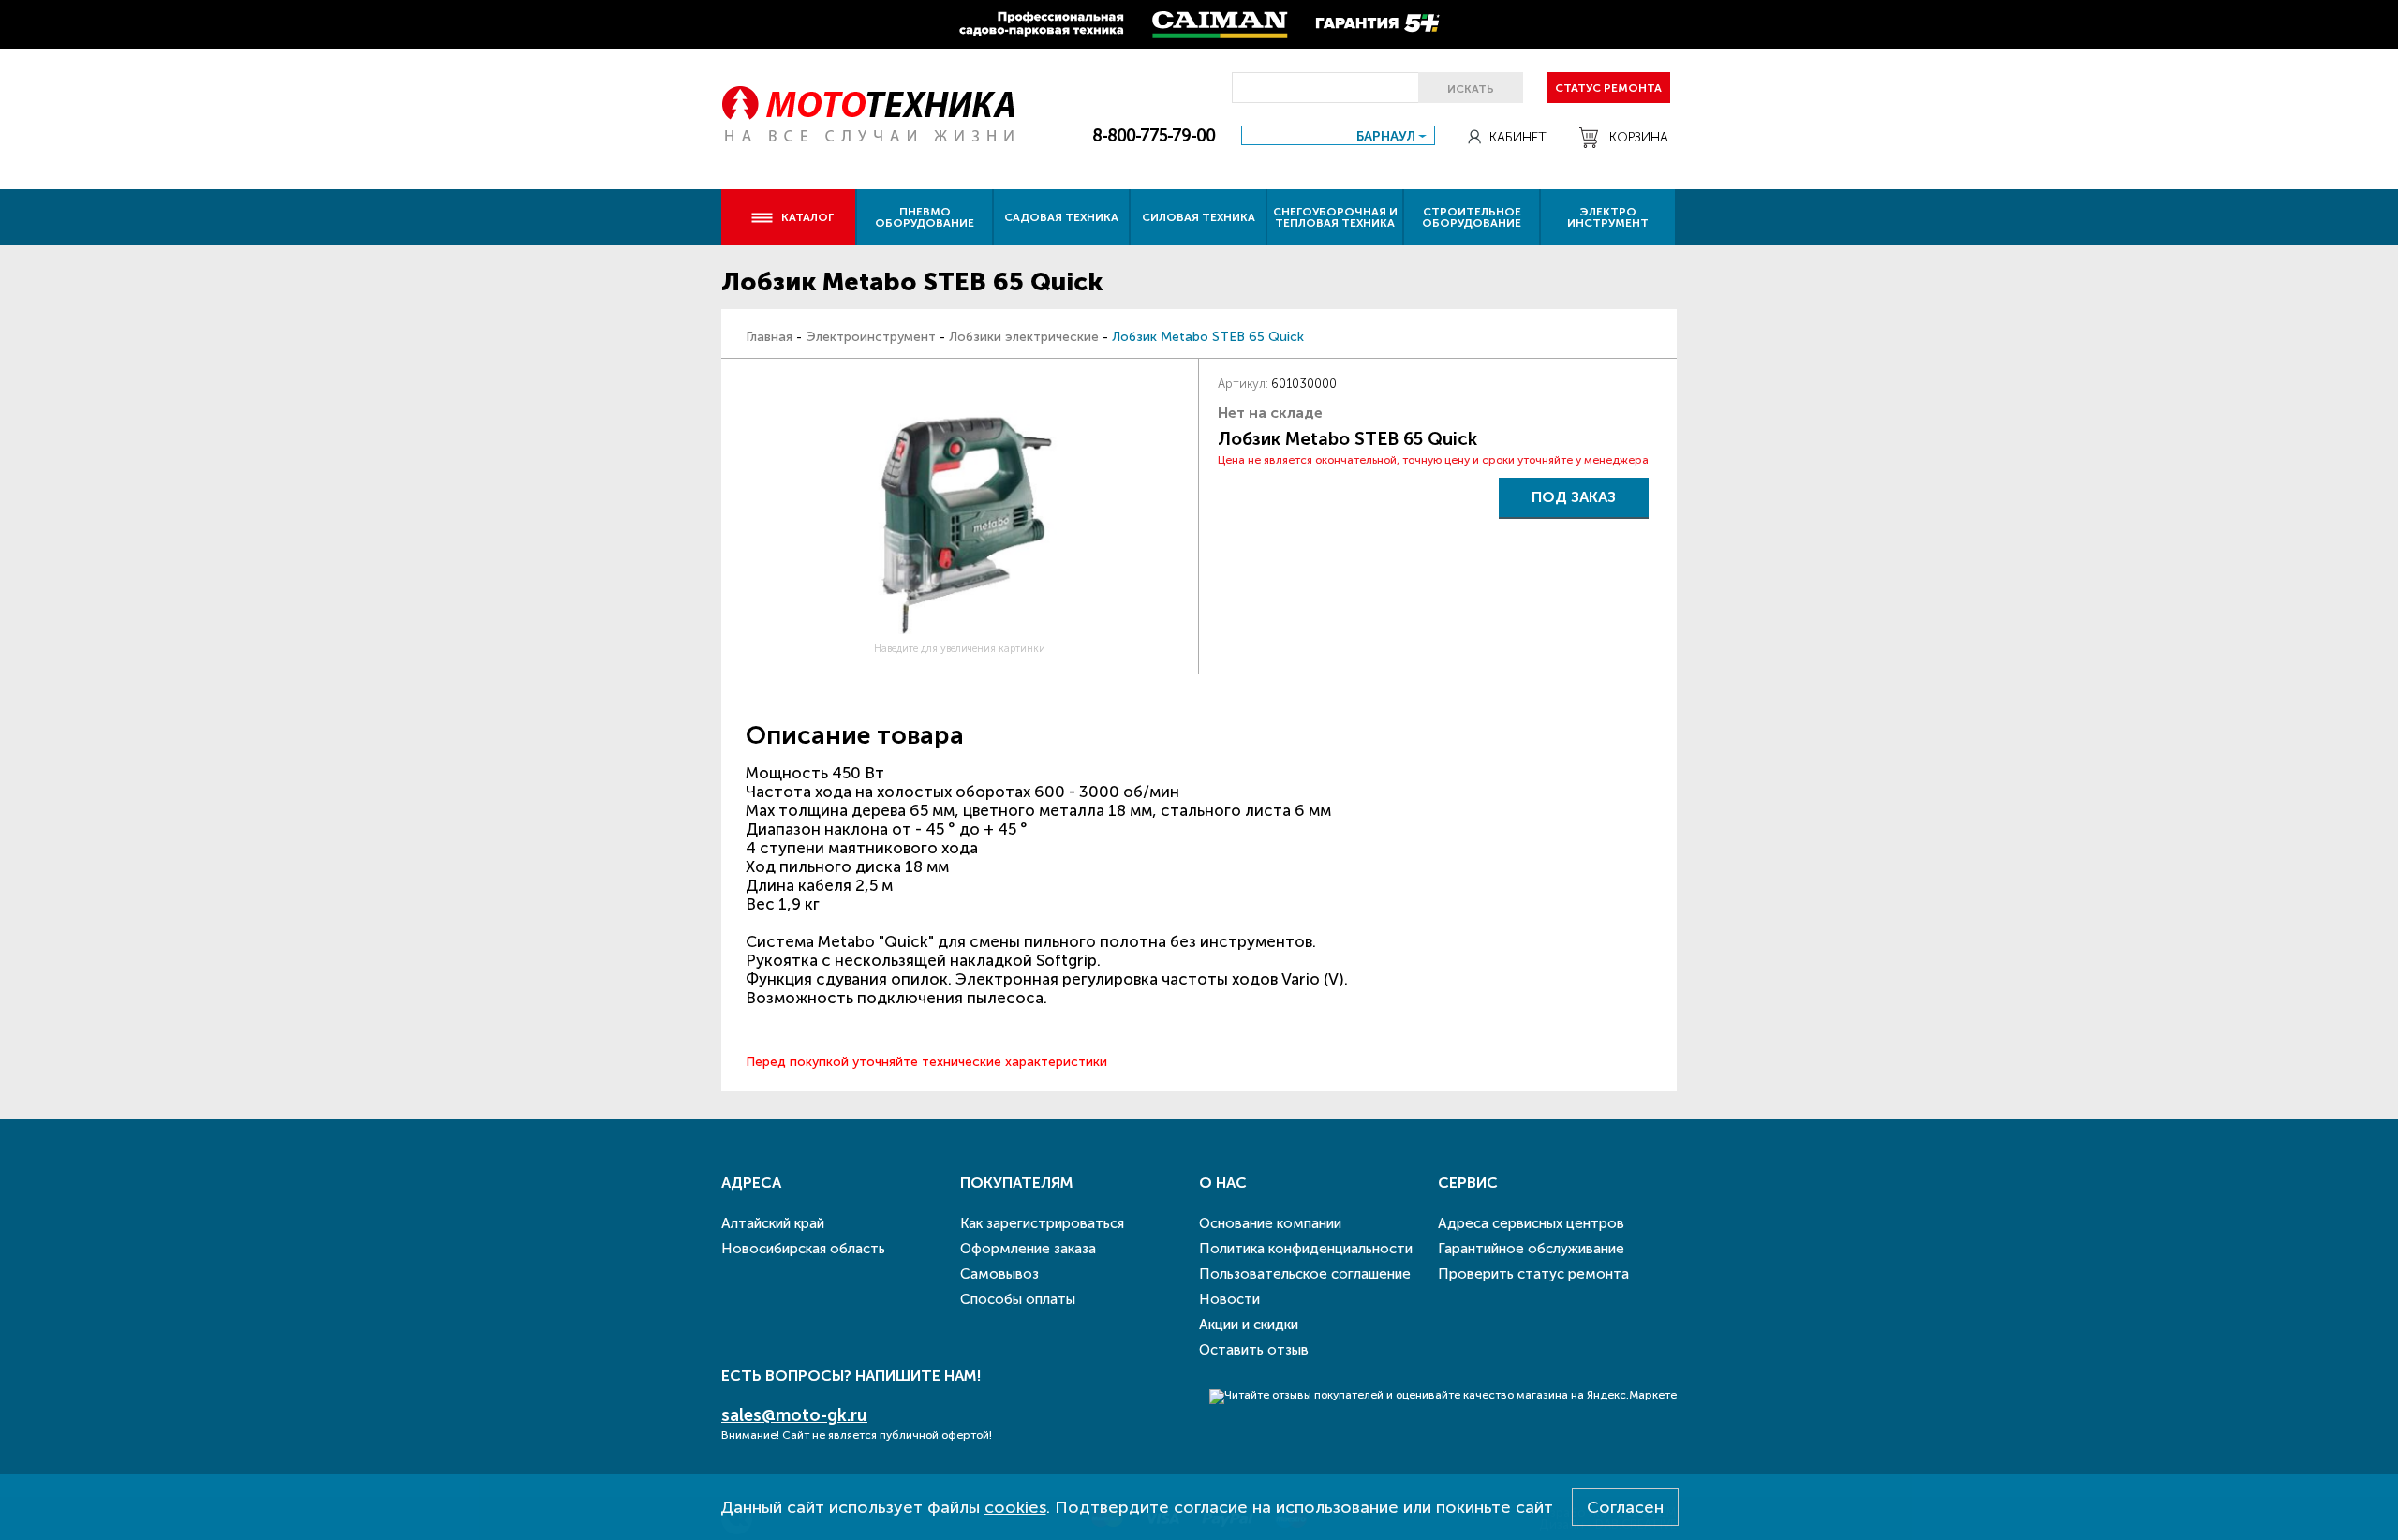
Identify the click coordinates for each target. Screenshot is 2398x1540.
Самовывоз (999, 1274)
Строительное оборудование (1472, 217)
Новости (1229, 1299)
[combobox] (1338, 135)
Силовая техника (1199, 217)
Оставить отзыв (1254, 1350)
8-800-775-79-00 (1154, 136)
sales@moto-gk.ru (794, 1415)
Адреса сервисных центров (1531, 1223)
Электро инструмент (1608, 217)
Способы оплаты (1018, 1299)
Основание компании (1270, 1223)
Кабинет (1518, 137)
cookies (1015, 1507)
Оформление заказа (1028, 1249)
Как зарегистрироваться (1042, 1223)
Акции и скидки (1249, 1325)
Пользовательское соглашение (1305, 1274)
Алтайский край (773, 1223)
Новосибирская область (803, 1249)
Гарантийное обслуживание (1531, 1249)
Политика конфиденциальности (1306, 1249)
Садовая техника (1061, 217)
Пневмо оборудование (925, 217)
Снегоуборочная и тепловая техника (1335, 217)
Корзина (1639, 137)
